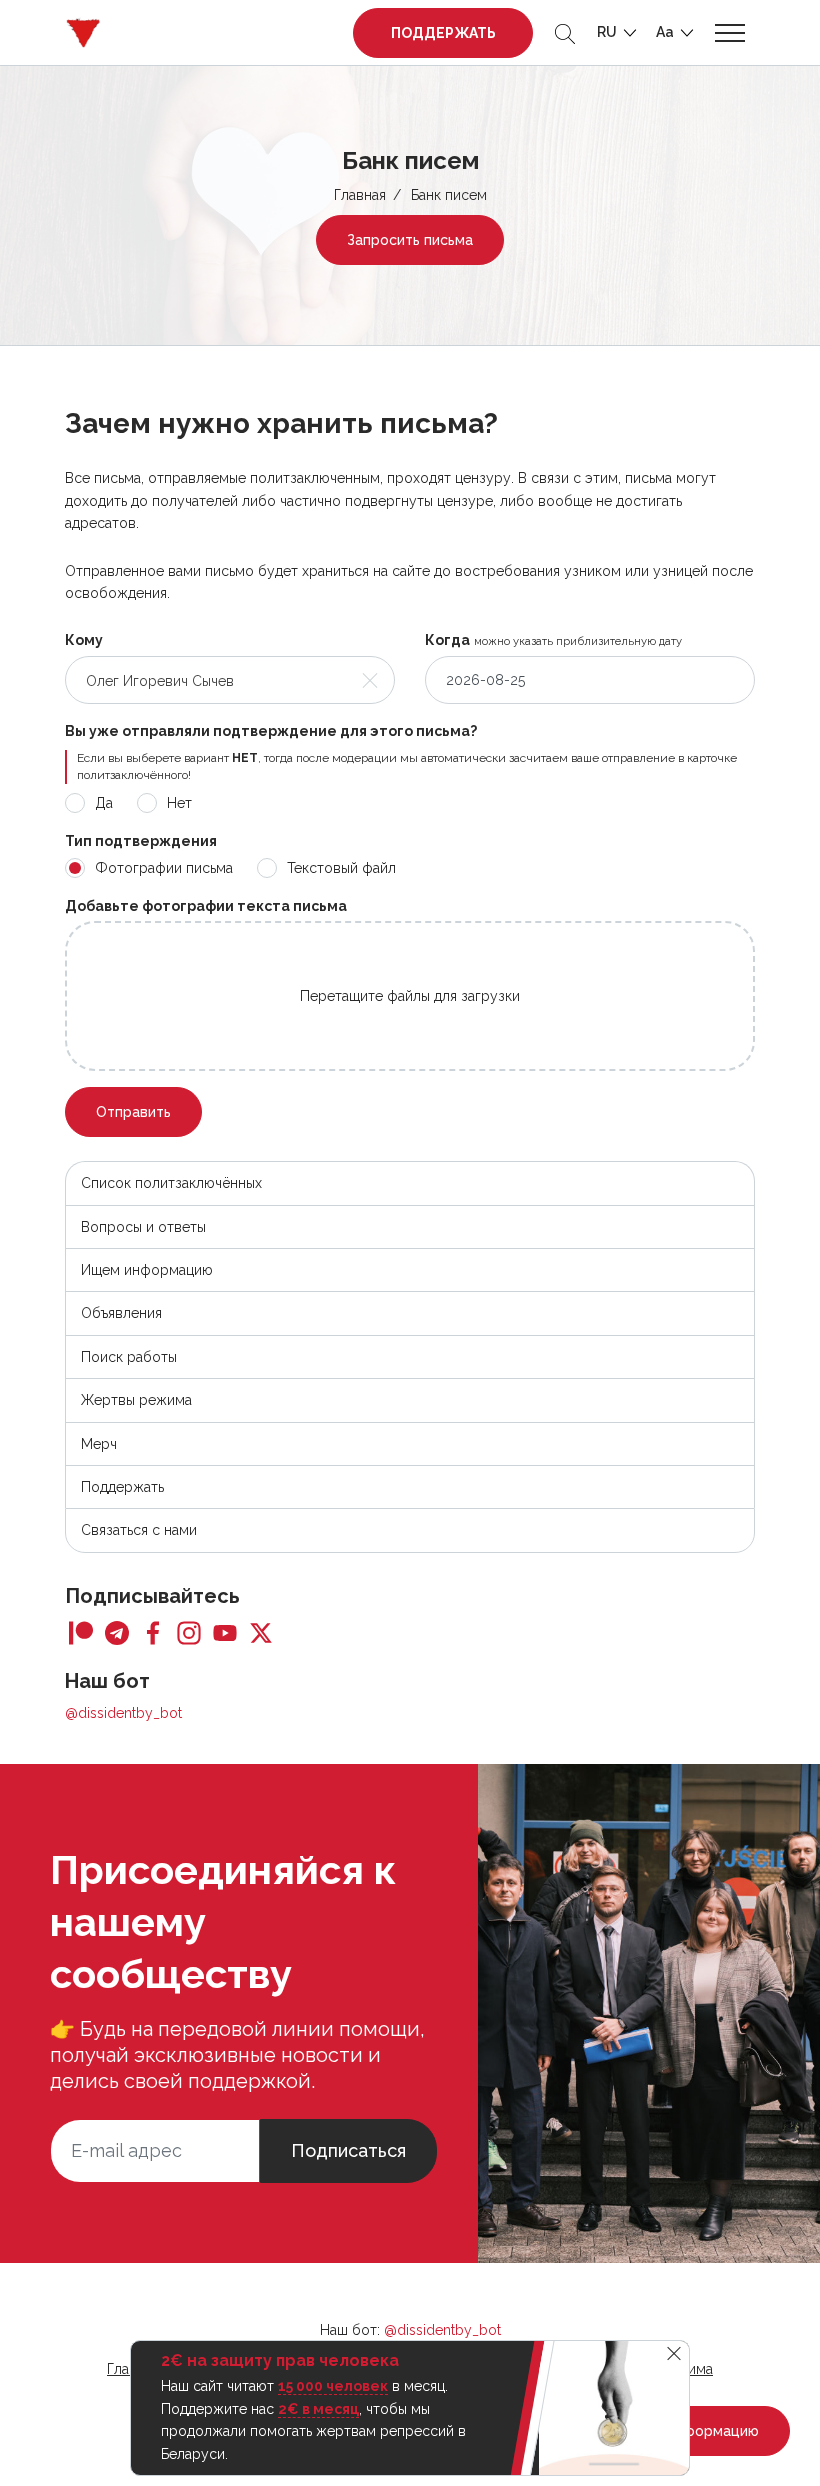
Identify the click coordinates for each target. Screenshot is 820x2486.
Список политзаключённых (171, 1183)
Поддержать (443, 33)
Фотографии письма (164, 868)
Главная (360, 195)
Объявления (121, 1313)
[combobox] (230, 680)
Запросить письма (410, 240)
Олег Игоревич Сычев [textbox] (160, 681)
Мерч (99, 1444)
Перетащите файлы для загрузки (410, 996)
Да (104, 803)
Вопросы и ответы (143, 1227)
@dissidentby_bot (123, 1713)
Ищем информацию (147, 1270)
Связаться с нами (139, 1530)
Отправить (133, 1112)
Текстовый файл (341, 868)
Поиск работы (129, 1357)
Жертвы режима (136, 1400)
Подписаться (348, 2150)
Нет (179, 803)
